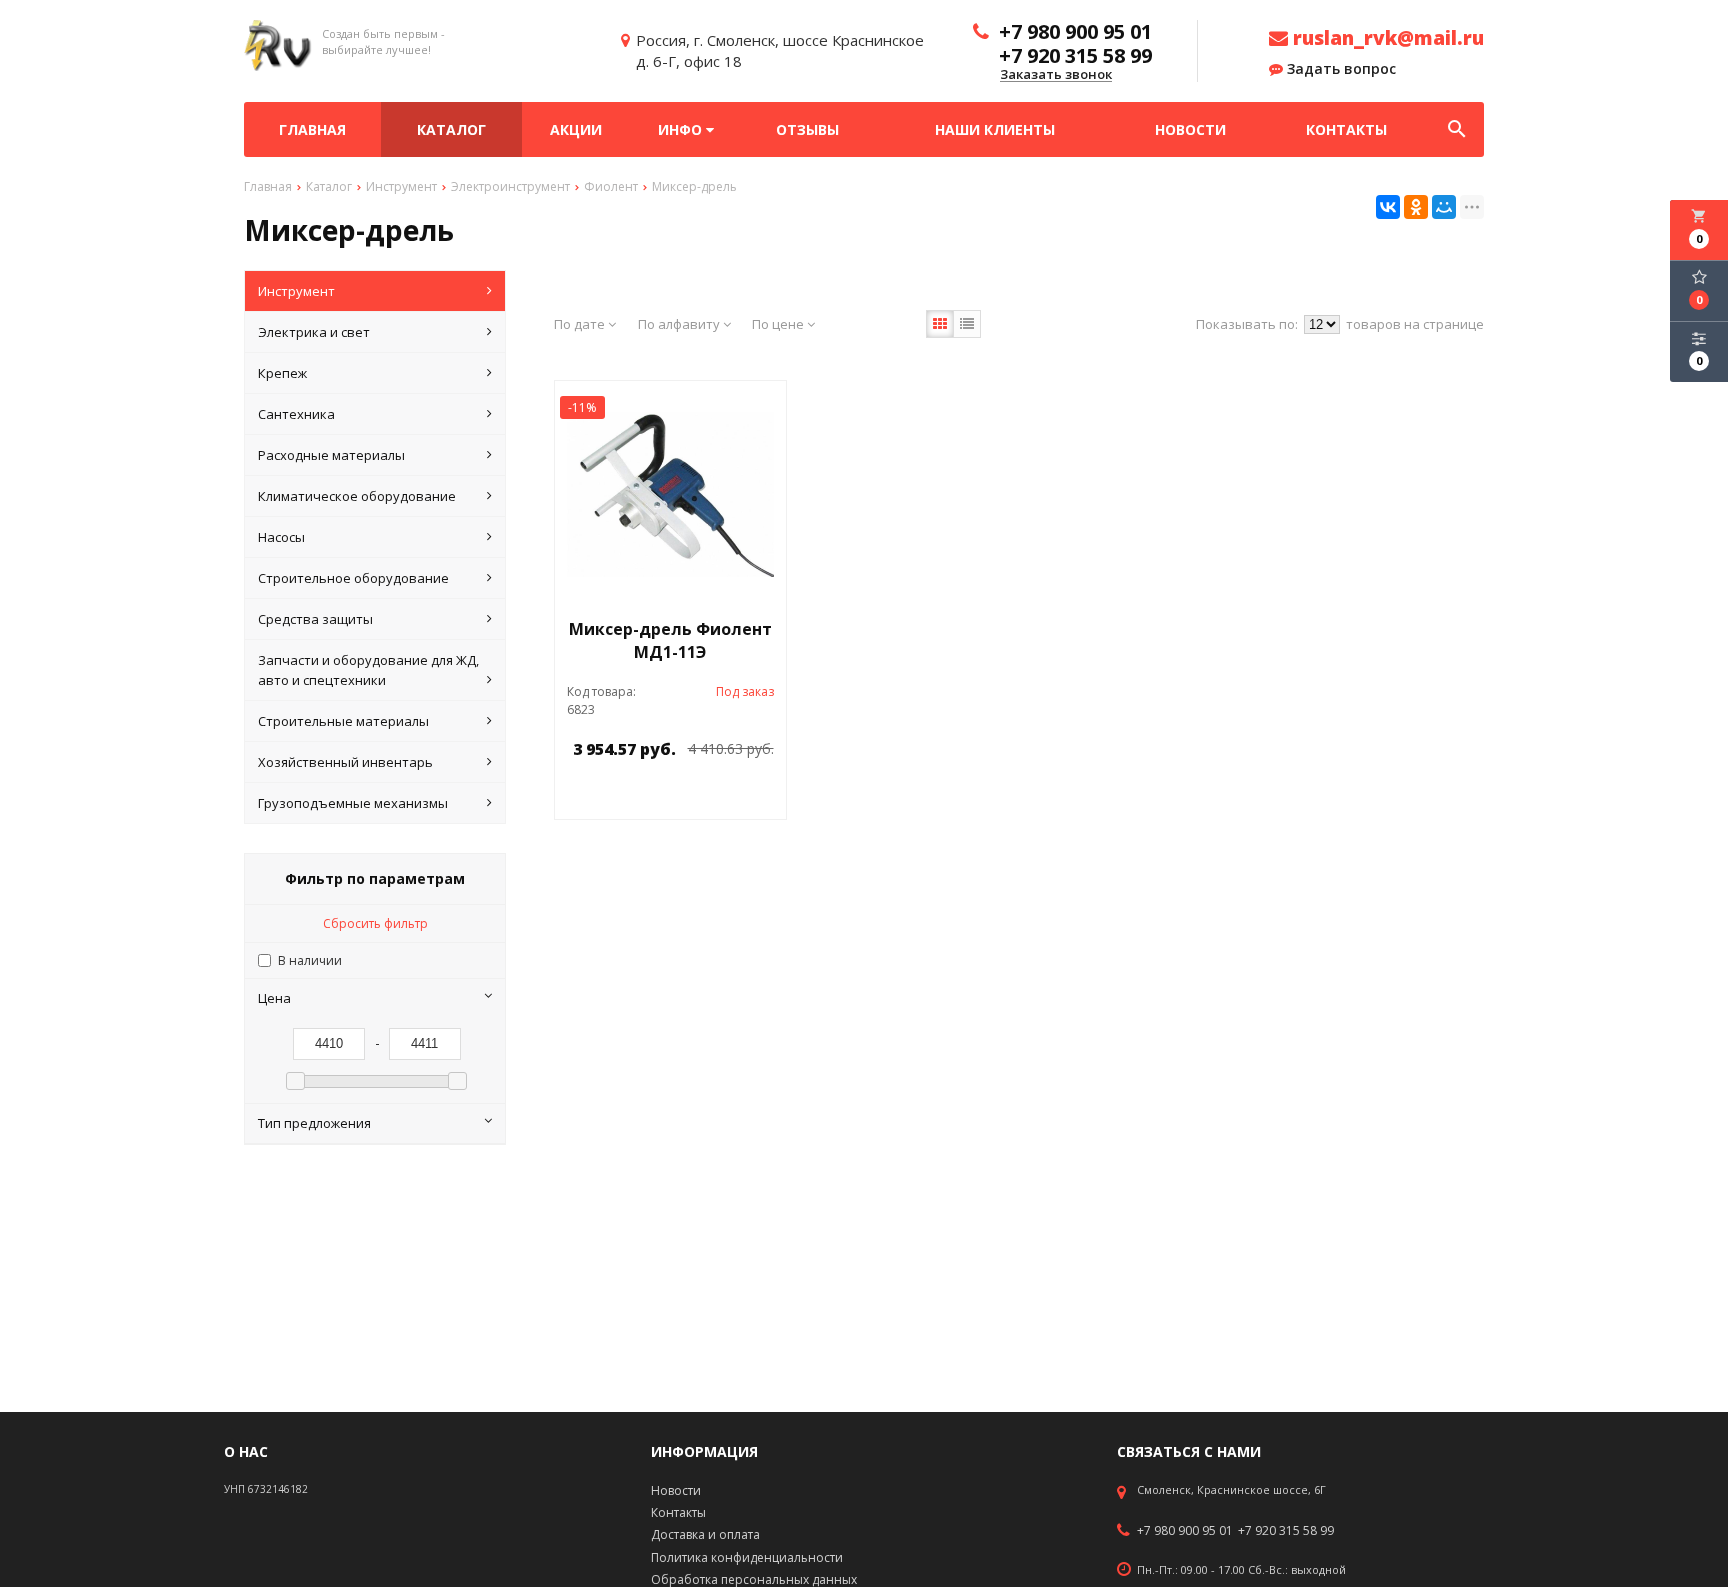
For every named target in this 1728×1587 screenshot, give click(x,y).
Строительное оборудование (353, 578)
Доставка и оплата (705, 1534)
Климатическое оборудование (357, 496)
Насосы (281, 537)
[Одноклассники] (1416, 207)
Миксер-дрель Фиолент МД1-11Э (670, 640)
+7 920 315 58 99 (1286, 1531)
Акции (576, 129)
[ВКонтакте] (1388, 207)
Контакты (1346, 129)
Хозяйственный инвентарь (345, 762)
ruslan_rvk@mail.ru (1386, 38)
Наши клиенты (995, 129)
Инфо (682, 129)
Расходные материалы (331, 455)
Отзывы (807, 129)
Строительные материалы (343, 721)
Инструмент (296, 291)
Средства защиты (315, 619)
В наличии (310, 960)
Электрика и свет (314, 332)
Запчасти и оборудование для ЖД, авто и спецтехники (368, 670)
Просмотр (722, 794)
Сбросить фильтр (375, 923)
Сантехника (296, 414)
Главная (312, 129)
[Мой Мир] (1444, 207)
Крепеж (282, 373)
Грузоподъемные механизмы (353, 803)
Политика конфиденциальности (747, 1557)
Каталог (451, 129)
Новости (1190, 129)
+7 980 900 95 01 (1185, 1531)
